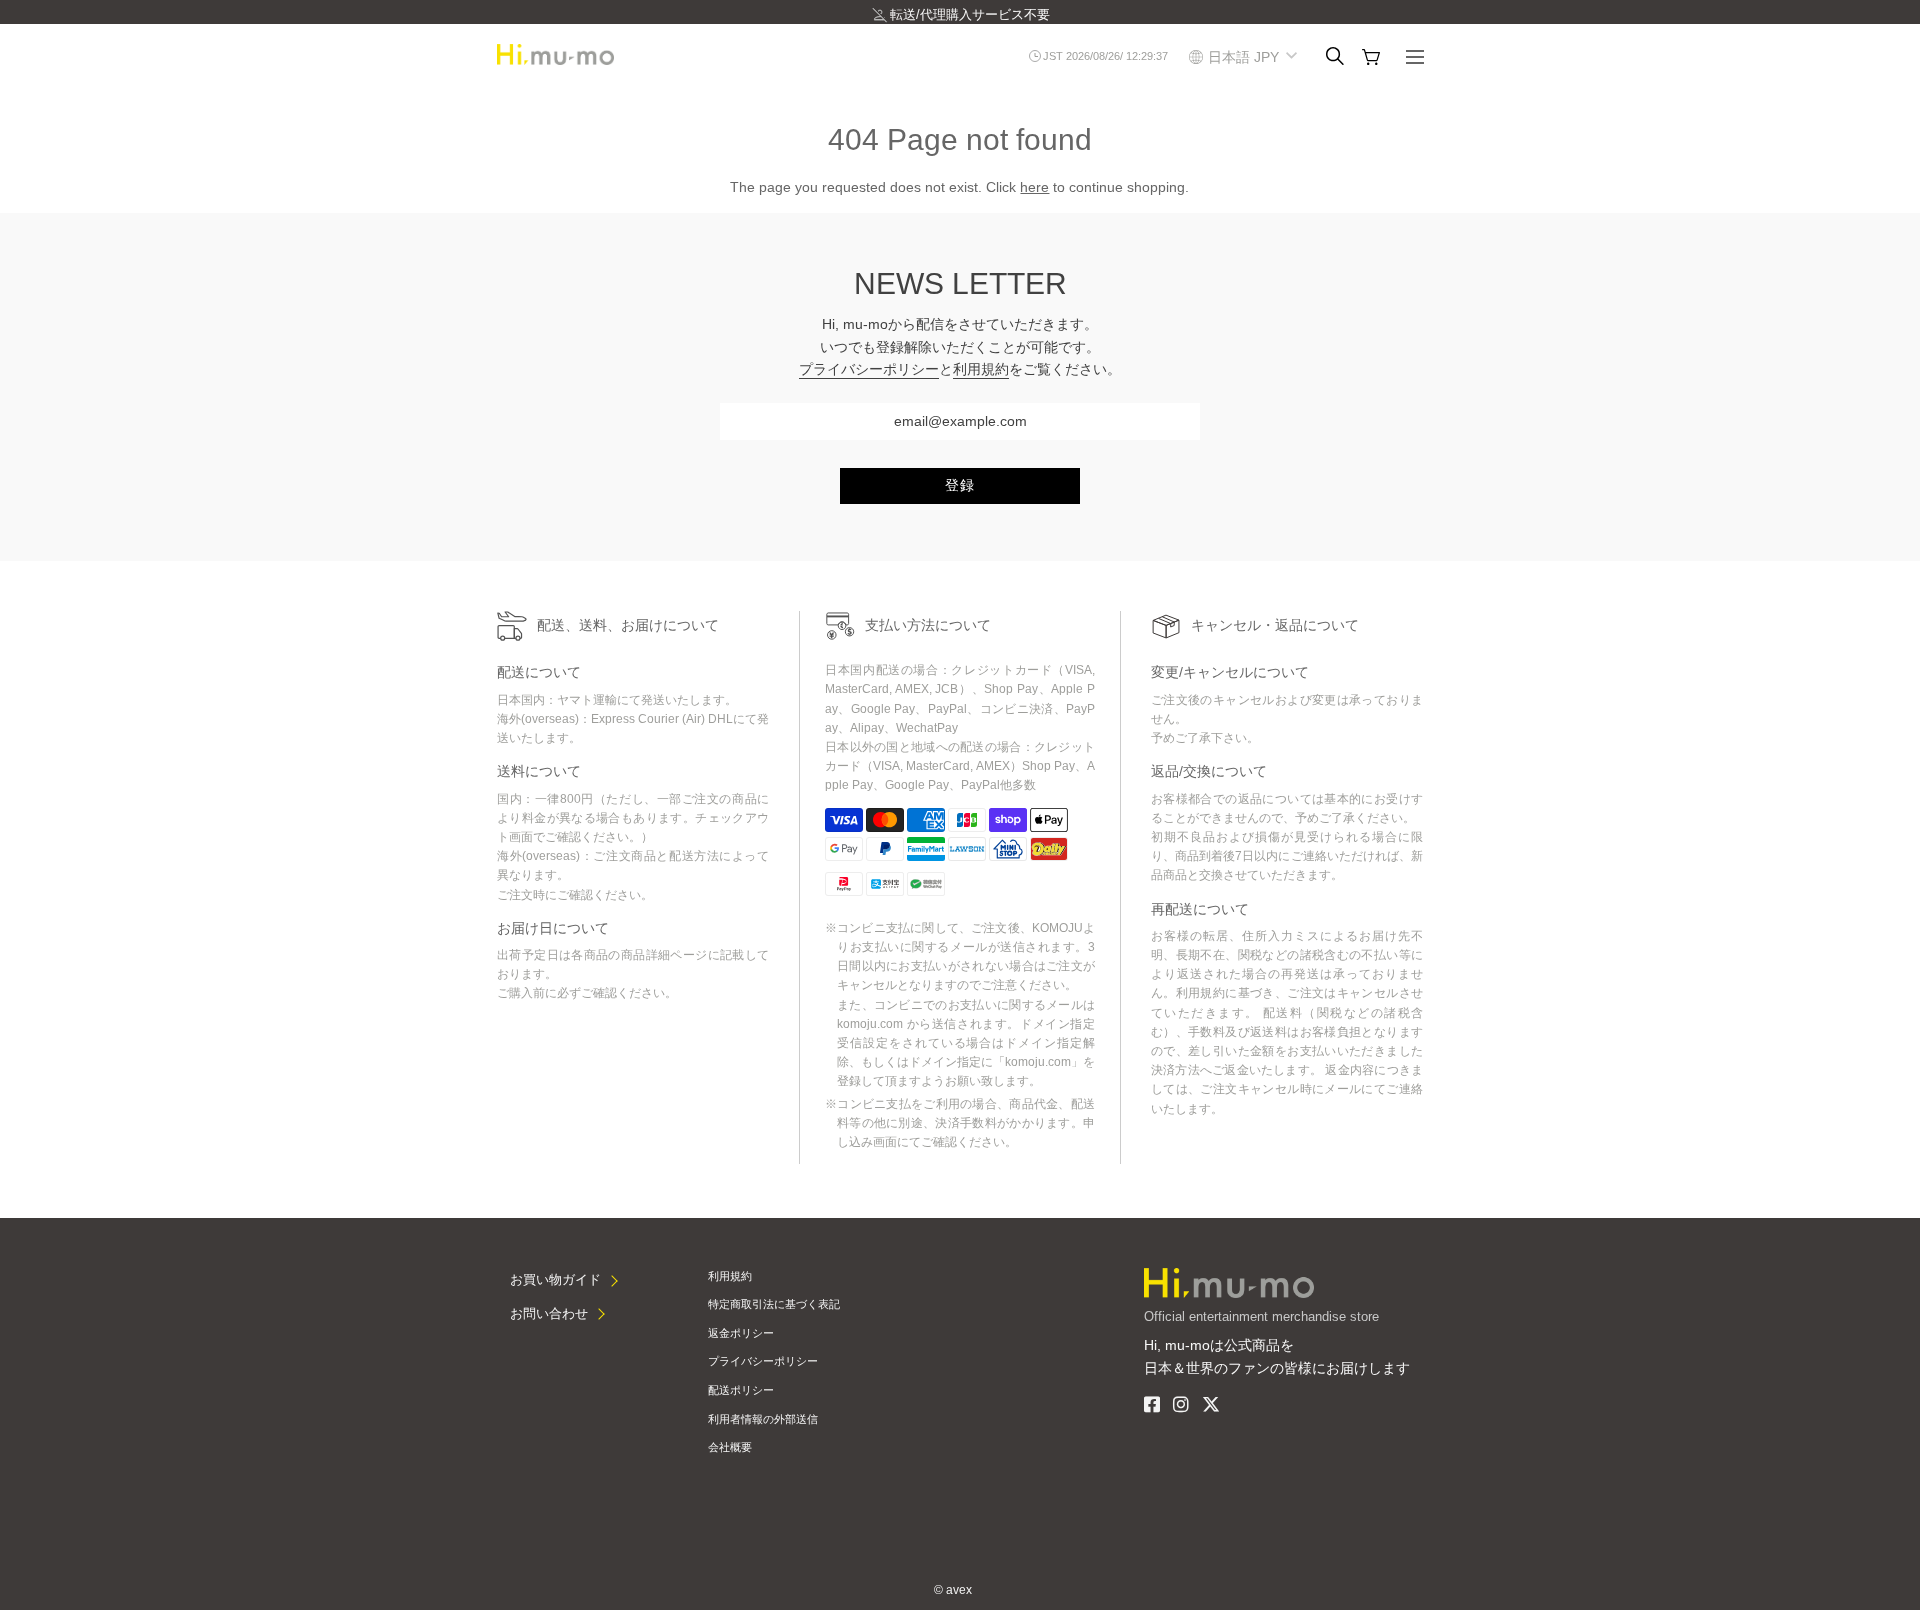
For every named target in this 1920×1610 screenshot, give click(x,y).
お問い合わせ (549, 1313)
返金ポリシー (741, 1333)
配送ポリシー (741, 1390)
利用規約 (981, 369)
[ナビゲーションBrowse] (1415, 59)
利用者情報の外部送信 (763, 1419)
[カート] (1371, 57)
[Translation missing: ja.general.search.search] (1335, 56)
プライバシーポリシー (869, 369)
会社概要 (730, 1447)
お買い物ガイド (555, 1279)
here (1034, 187)
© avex (953, 1590)
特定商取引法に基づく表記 (774, 1304)
